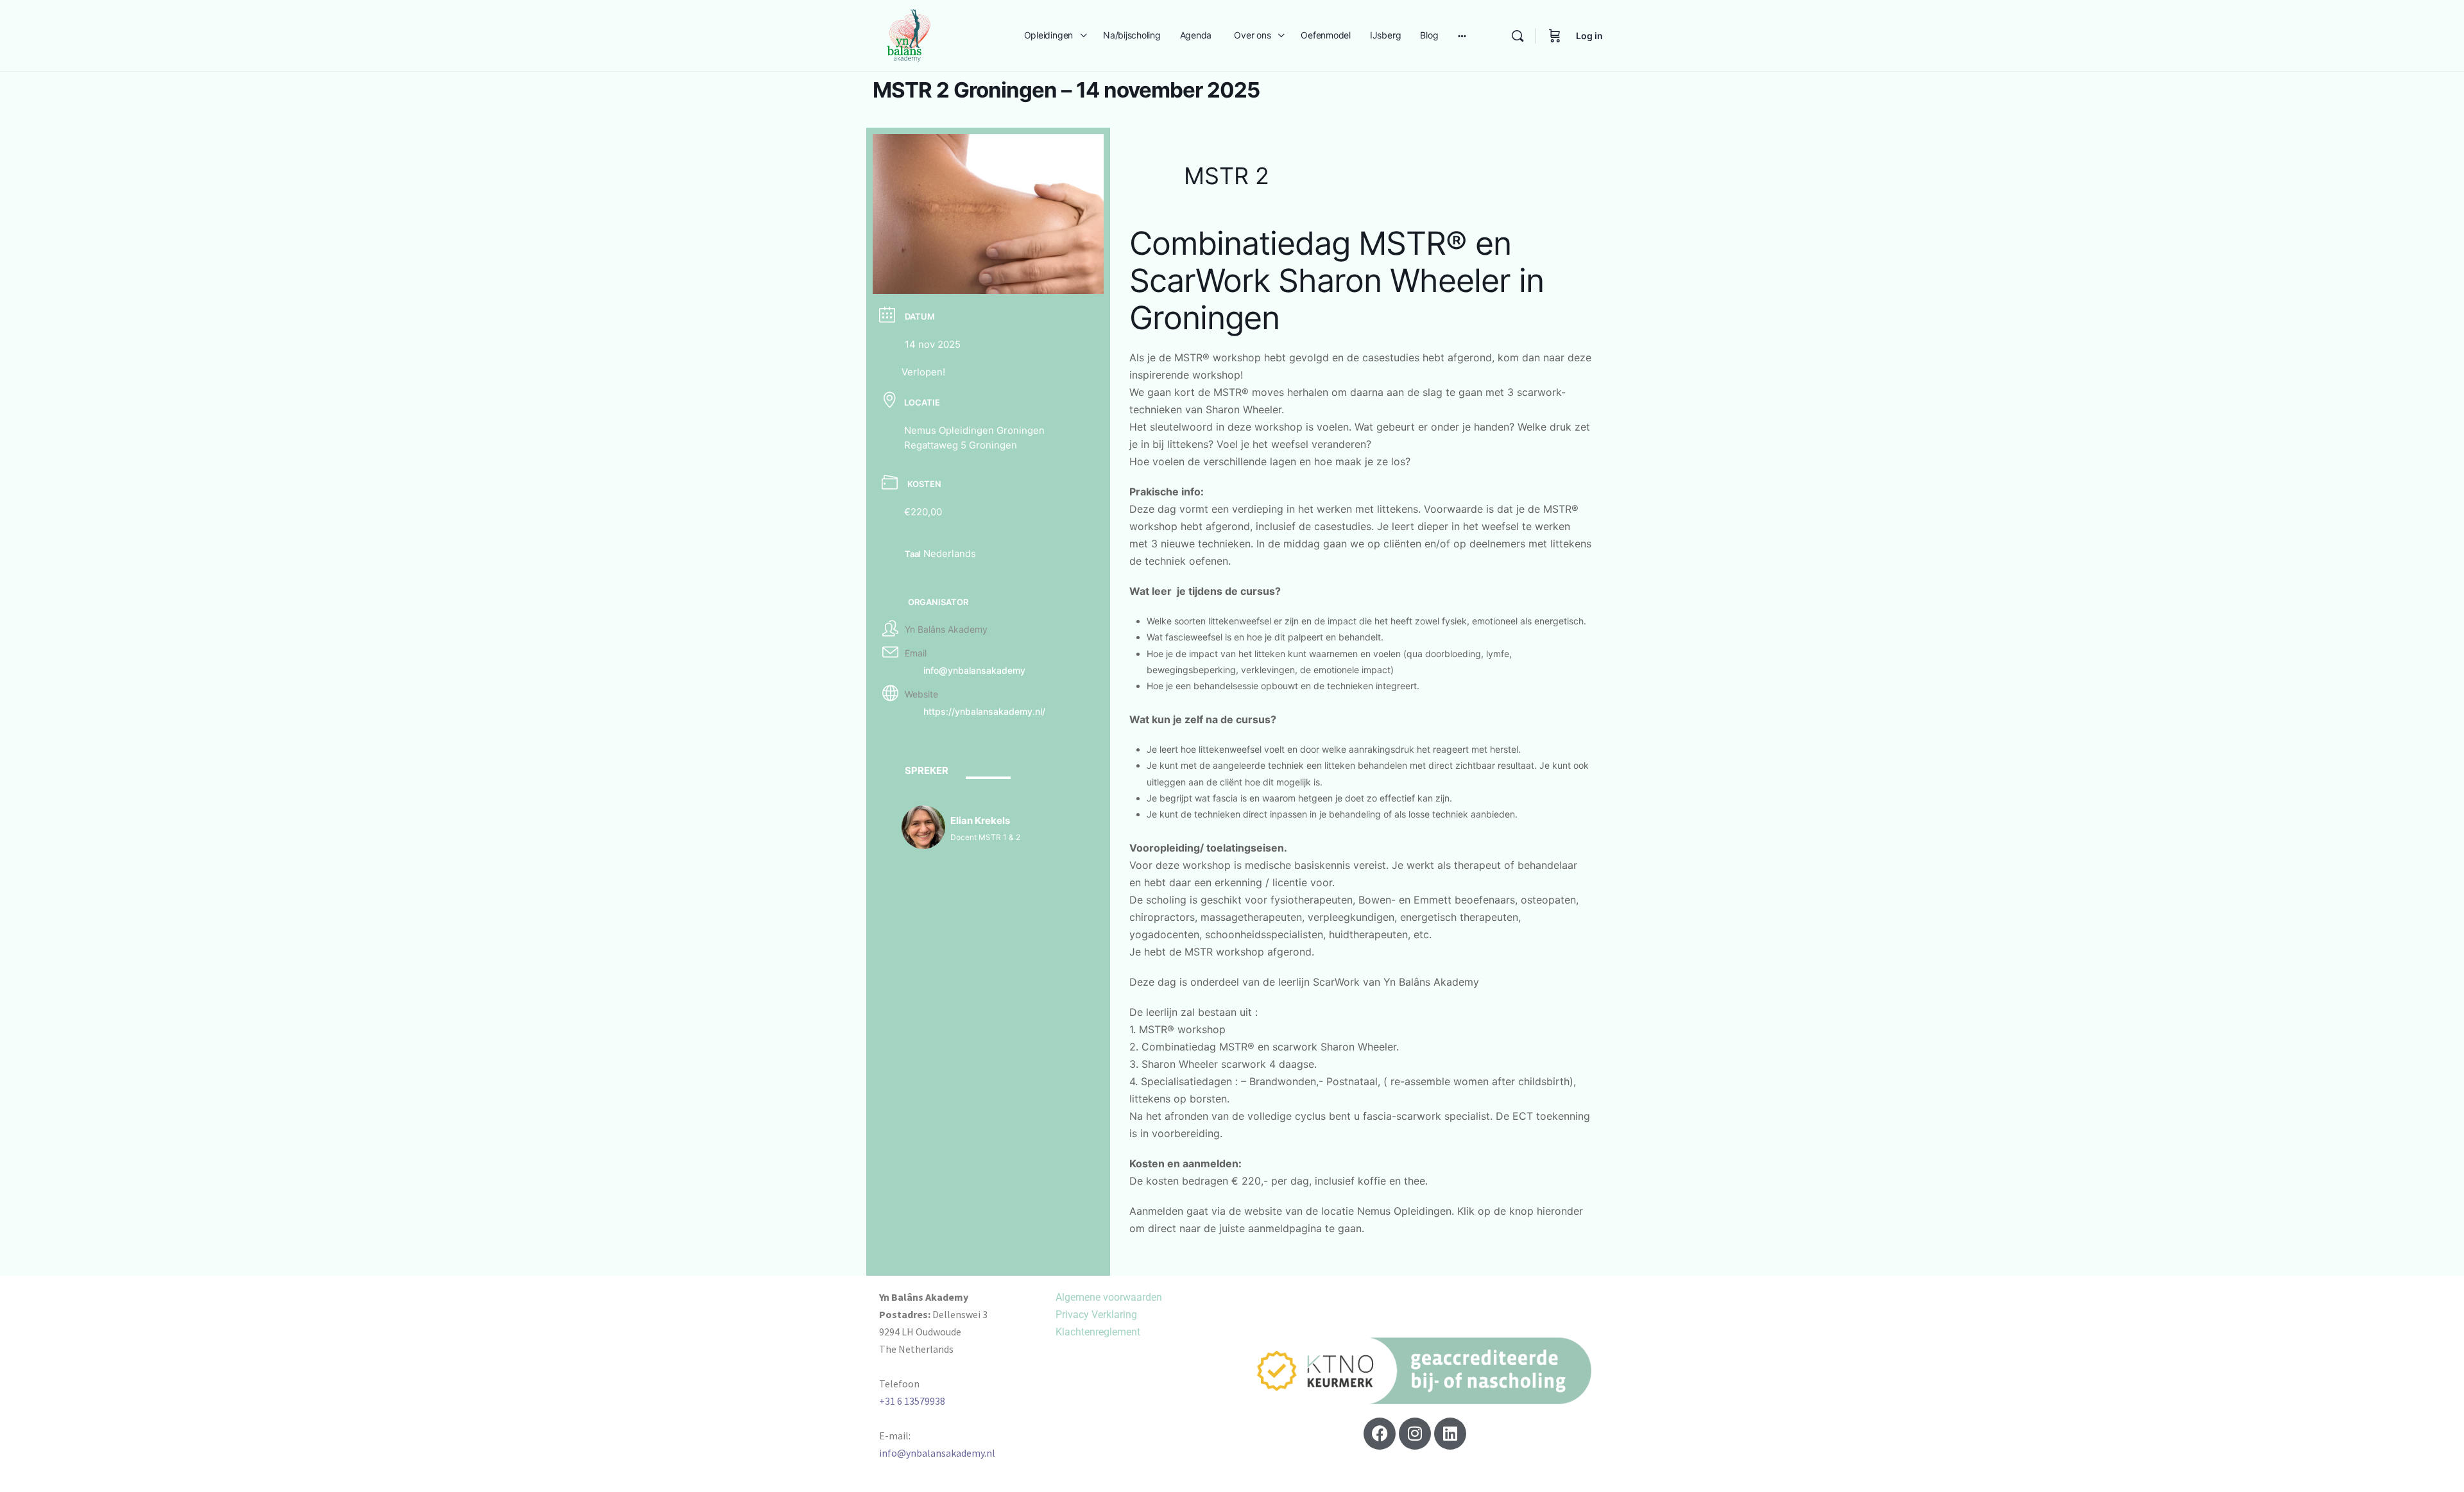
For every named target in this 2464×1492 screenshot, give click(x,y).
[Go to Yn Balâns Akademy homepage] (909, 34)
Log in (1589, 36)
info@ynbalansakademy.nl (937, 1453)
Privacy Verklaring (1096, 1315)
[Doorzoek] (1518, 36)
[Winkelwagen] (1555, 36)
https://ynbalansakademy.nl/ (984, 711)
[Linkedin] (1450, 1434)
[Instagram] (1415, 1434)
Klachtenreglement (1098, 1332)
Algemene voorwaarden (1109, 1297)
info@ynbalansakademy (974, 670)
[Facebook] (1380, 1434)
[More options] (1462, 36)
